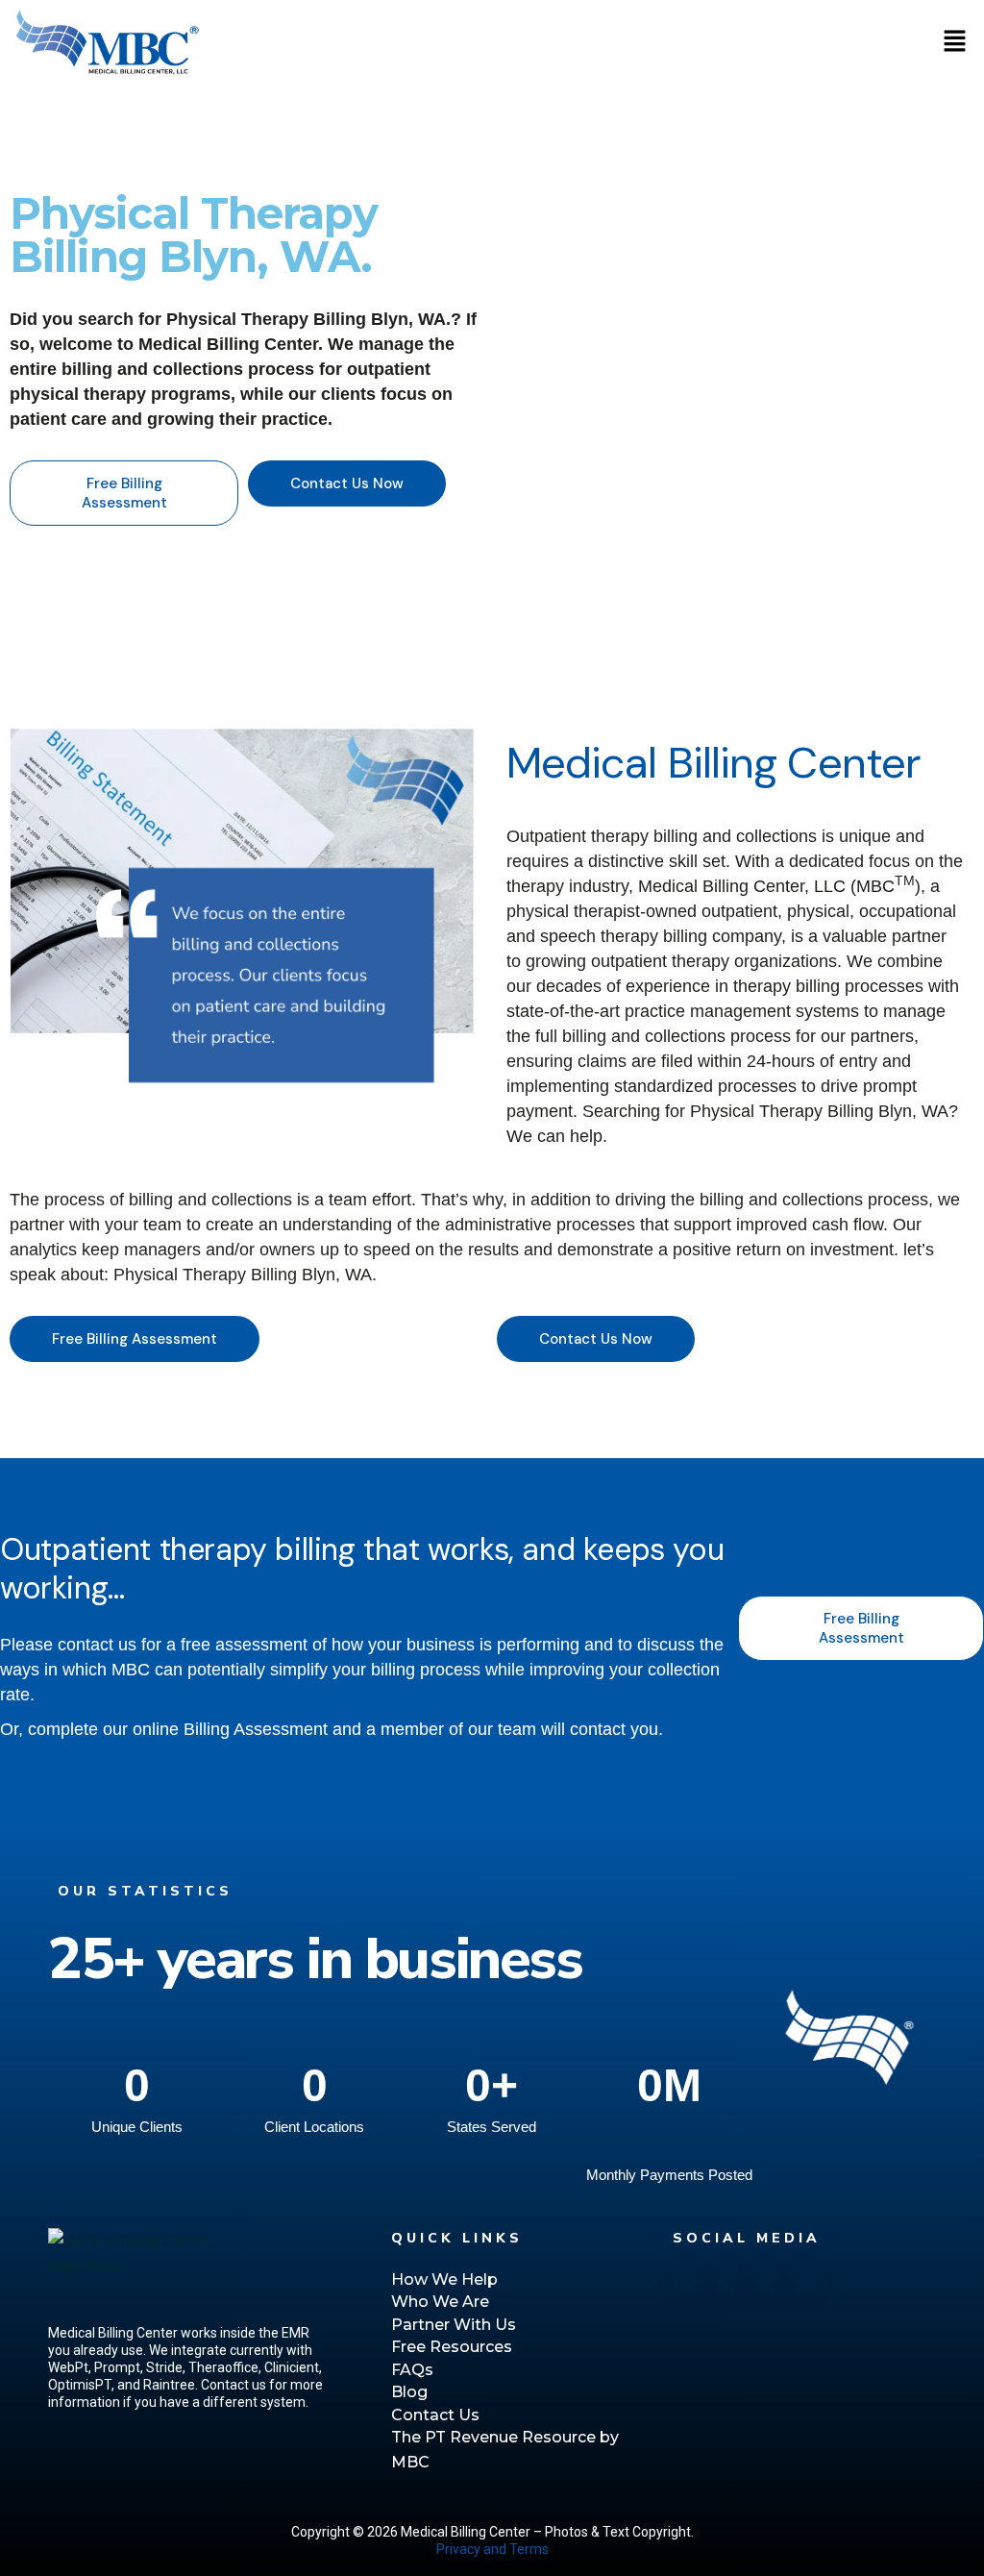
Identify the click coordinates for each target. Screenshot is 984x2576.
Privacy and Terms (492, 2549)
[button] (955, 42)
